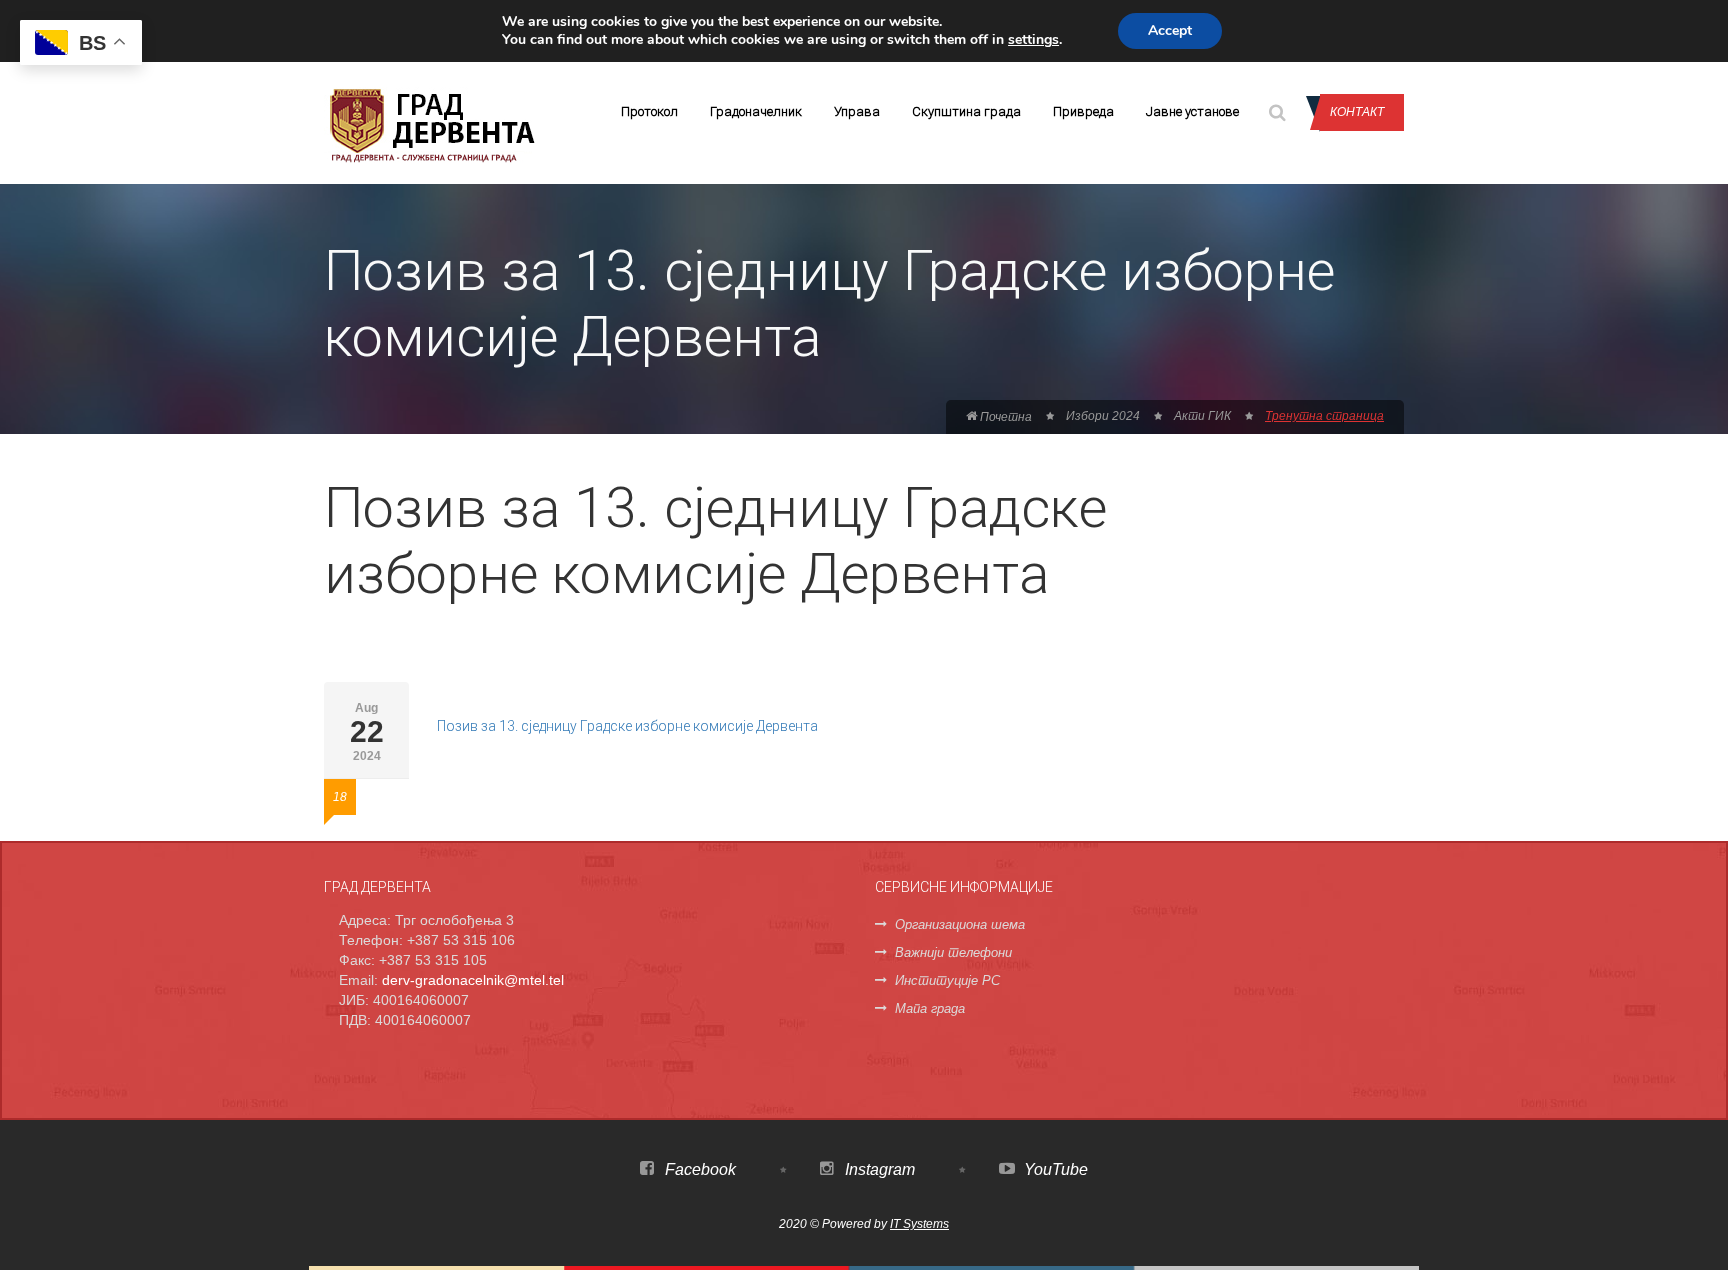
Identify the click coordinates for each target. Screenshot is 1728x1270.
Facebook (698, 1169)
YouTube (1054, 1169)
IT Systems (919, 1224)
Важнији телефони (953, 952)
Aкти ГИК (1202, 416)
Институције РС (947, 980)
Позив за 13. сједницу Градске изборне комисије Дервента (627, 726)
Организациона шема (960, 924)
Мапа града (930, 1008)
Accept (1170, 30)
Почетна (1004, 417)
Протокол (649, 111)
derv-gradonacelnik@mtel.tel (473, 980)
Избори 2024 (1103, 416)
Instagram (878, 1169)
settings (1033, 40)
